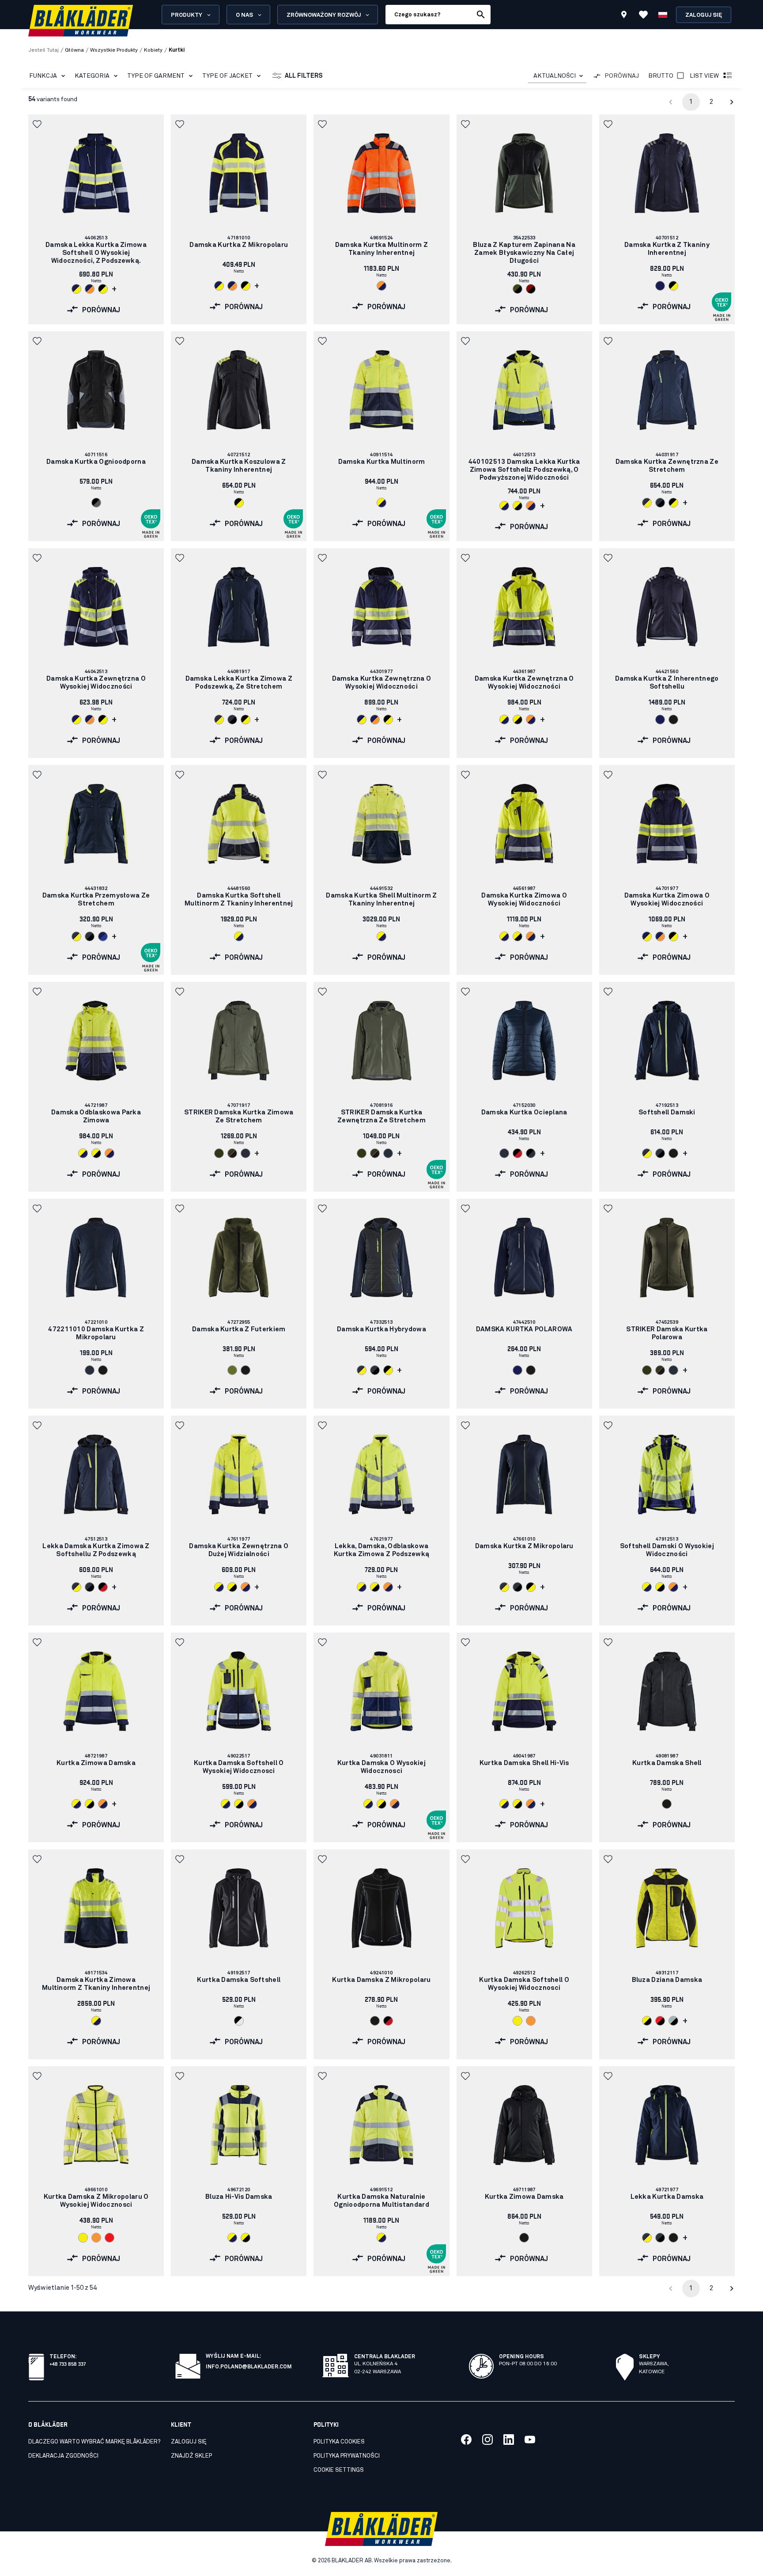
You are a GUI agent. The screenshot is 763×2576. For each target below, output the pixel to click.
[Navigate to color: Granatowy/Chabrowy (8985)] (103, 936)
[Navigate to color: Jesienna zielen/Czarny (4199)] (517, 289)
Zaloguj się (704, 15)
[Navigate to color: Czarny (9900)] (673, 720)
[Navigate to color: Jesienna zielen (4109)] (232, 1370)
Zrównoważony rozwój (324, 15)
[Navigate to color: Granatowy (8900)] (660, 286)
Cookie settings (339, 2470)
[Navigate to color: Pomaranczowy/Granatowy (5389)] (381, 286)
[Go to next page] (732, 102)
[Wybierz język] (663, 15)
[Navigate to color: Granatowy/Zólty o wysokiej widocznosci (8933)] (76, 289)
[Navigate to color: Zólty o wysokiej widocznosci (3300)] (517, 2021)
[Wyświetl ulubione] (643, 15)
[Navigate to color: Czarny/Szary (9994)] (96, 503)
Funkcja (43, 76)
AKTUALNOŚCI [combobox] (555, 76)
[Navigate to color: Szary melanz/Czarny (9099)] (673, 2021)
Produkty (187, 15)
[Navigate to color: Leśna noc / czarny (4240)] (232, 1153)
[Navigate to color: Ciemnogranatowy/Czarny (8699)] (660, 503)
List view (704, 76)
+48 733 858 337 (68, 2363)
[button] (38, 124)
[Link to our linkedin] (509, 2440)
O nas (244, 15)
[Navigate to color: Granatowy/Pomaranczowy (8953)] (90, 289)
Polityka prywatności (347, 2456)
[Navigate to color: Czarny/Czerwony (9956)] (517, 1153)
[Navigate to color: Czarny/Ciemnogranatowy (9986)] (531, 1153)
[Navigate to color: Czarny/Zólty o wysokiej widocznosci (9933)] (103, 289)
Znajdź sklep (191, 2456)
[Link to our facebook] (466, 2440)
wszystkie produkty (114, 50)
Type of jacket (227, 76)
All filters (304, 76)
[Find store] (624, 16)
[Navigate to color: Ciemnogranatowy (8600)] (246, 1153)
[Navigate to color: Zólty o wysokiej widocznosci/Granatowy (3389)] (381, 503)
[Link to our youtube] (530, 2440)
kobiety (153, 50)
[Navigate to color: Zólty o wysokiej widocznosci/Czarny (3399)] (517, 506)
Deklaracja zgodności (63, 2456)
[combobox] (557, 76)
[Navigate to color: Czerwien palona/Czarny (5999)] (531, 289)
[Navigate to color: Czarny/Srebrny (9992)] (239, 2021)
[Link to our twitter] (487, 2440)
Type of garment (156, 76)
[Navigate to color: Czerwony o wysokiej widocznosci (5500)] (110, 2238)
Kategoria (92, 76)
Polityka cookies (339, 2442)
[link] (96, 219)
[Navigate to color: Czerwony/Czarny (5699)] (660, 2021)
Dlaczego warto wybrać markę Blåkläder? (94, 2442)
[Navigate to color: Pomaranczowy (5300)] (531, 2021)
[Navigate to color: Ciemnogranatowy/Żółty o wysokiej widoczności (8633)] (647, 503)
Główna (74, 50)
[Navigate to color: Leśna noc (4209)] (219, 1153)
